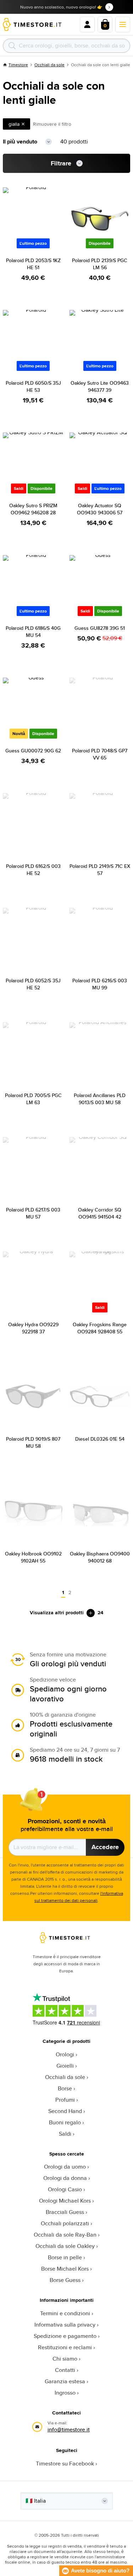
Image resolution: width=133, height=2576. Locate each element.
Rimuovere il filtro (52, 124)
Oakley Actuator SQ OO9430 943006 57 (100, 509)
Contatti (65, 2370)
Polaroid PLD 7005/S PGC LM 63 (33, 1099)
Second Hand (65, 2111)
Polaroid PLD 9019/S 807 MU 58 (33, 1442)
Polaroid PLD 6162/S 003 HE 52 (33, 870)
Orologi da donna (65, 2178)
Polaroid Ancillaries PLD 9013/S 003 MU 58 (100, 1099)
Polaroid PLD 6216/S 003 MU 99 (100, 984)
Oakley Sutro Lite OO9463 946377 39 (100, 386)
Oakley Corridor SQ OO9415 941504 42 (100, 1213)
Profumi (65, 2100)
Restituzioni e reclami (65, 2347)
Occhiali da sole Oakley (65, 2246)
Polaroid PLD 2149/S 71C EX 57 (100, 870)
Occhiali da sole (49, 65)
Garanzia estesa (65, 2381)
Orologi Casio (65, 2189)
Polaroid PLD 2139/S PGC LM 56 (100, 264)
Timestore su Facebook (65, 2464)
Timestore (18, 65)
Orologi (65, 2054)
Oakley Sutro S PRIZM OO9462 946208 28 (33, 509)
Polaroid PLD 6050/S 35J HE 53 (33, 386)
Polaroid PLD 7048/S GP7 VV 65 (100, 754)
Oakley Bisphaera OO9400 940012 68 (100, 1557)
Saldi (65, 2134)
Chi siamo (65, 2359)
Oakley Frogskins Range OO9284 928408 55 (100, 1328)
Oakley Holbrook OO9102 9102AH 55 (33, 1557)
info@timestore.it (69, 2430)
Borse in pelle (65, 2257)
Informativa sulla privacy (65, 2325)
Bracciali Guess (65, 2212)
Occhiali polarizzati (65, 2223)
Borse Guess (65, 2280)
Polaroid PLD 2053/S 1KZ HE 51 (33, 264)
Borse (65, 2088)
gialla (14, 124)
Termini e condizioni (65, 2313)
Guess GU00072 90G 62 (33, 751)
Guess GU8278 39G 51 (100, 628)
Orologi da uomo (65, 2167)
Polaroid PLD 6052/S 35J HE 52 (33, 984)
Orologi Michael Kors (65, 2201)
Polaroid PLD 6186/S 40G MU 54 (33, 632)
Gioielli (65, 2066)
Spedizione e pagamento (65, 2336)
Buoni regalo (65, 2122)
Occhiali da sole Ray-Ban (65, 2235)
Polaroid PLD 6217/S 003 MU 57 (33, 1213)
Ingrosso (65, 2393)
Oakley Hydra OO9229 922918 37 (33, 1328)
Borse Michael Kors (65, 2269)
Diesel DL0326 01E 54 (100, 1439)
